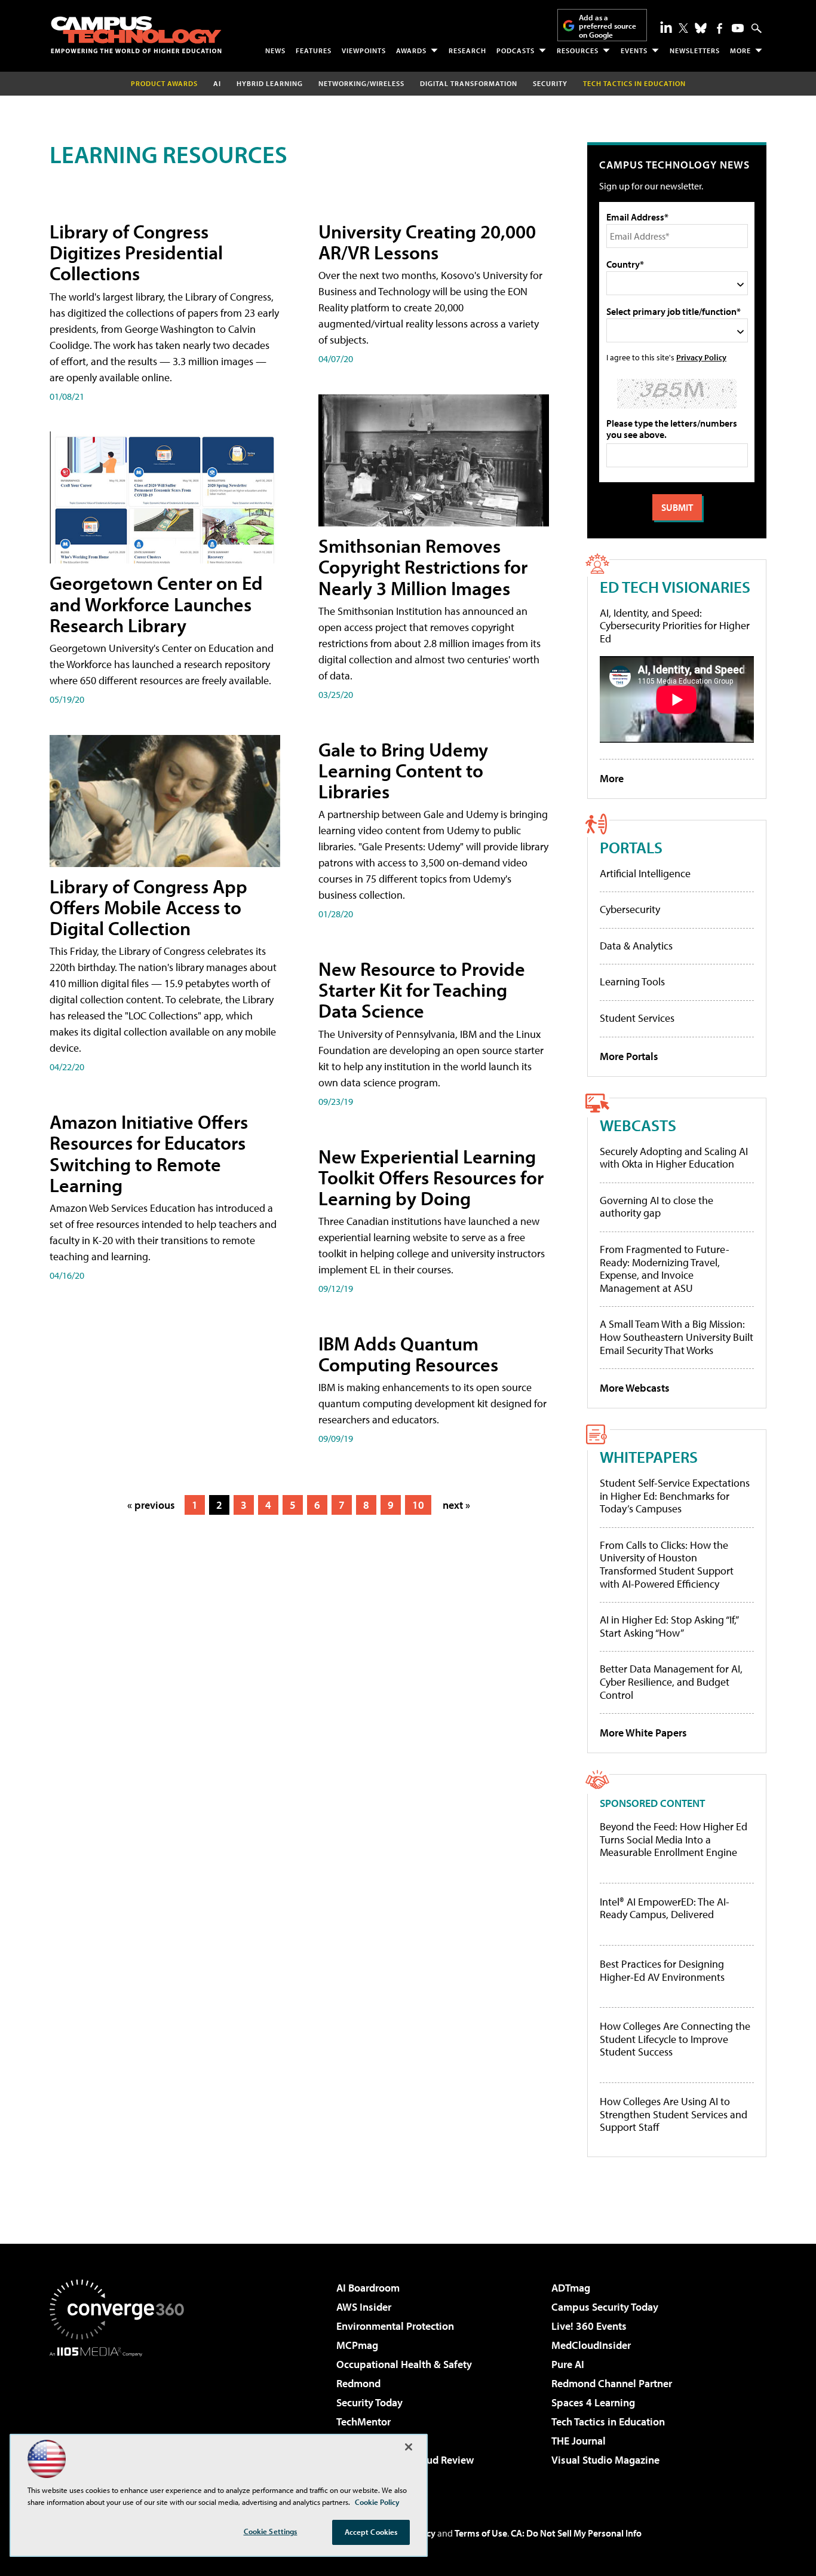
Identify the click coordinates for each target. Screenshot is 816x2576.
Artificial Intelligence (645, 873)
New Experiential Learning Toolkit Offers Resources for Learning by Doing (431, 1177)
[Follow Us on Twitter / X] (683, 28)
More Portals (629, 1056)
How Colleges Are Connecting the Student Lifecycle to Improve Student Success (675, 2039)
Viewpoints (364, 50)
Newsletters (695, 50)
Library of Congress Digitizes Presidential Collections (136, 252)
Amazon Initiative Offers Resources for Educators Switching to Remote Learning (149, 1153)
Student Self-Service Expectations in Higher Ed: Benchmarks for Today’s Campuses (675, 1496)
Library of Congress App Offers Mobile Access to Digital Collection (148, 907)
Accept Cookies (371, 2532)
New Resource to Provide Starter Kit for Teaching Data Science (422, 990)
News (275, 50)
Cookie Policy (377, 2502)
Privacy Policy (701, 357)
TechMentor (363, 2422)
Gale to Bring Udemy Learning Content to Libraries (403, 770)
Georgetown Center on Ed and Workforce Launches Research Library (156, 604)
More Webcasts (635, 1388)
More (740, 50)
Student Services (637, 1018)
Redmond (358, 2383)
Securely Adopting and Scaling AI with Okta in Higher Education (674, 1158)
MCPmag (357, 2345)
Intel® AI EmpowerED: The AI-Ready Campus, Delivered (665, 1908)
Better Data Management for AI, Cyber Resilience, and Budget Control (671, 1681)
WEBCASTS (638, 1125)
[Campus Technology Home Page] (136, 35)
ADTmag (571, 2288)
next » (456, 1505)
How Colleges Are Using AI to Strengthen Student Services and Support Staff (674, 2114)
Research (467, 50)
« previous (151, 1505)
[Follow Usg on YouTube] (738, 28)
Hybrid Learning (270, 83)
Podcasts (516, 50)
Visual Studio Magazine (605, 2460)
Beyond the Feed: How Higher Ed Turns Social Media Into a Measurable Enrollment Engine (674, 1840)
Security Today (369, 2402)
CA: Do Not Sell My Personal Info (576, 2533)
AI (217, 83)
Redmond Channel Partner (612, 2383)
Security (550, 83)
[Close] (409, 2447)
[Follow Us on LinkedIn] (666, 27)
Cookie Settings (271, 2531)
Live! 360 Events (589, 2326)
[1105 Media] (121, 2418)
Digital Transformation (469, 83)
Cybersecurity (630, 909)
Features (314, 50)
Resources (578, 50)
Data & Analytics (636, 946)
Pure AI (568, 2364)
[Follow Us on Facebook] (720, 28)
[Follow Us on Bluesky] (701, 28)
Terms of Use (481, 2533)
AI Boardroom (368, 2288)
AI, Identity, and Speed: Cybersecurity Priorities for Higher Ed (675, 626)
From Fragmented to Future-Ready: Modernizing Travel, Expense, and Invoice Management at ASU (665, 1269)
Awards (411, 50)
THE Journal (579, 2441)
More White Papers (643, 1733)
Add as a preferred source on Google (608, 26)
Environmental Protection (395, 2326)
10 (418, 1505)
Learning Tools (632, 981)
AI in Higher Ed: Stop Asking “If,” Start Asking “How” (669, 1626)
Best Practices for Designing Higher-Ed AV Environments (662, 1970)
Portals (631, 847)
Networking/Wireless (361, 83)
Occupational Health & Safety (404, 2364)
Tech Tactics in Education (608, 2422)
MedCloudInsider (591, 2345)
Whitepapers (649, 1457)
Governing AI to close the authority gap (657, 1207)
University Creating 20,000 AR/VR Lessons (427, 242)
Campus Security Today (605, 2307)
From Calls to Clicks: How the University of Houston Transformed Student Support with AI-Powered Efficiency (667, 1564)
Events (634, 50)
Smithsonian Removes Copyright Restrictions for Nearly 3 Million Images (423, 566)
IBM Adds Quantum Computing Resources (408, 1354)
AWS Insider (364, 2307)
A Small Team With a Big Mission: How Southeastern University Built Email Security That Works (677, 1337)
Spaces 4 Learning (593, 2402)
